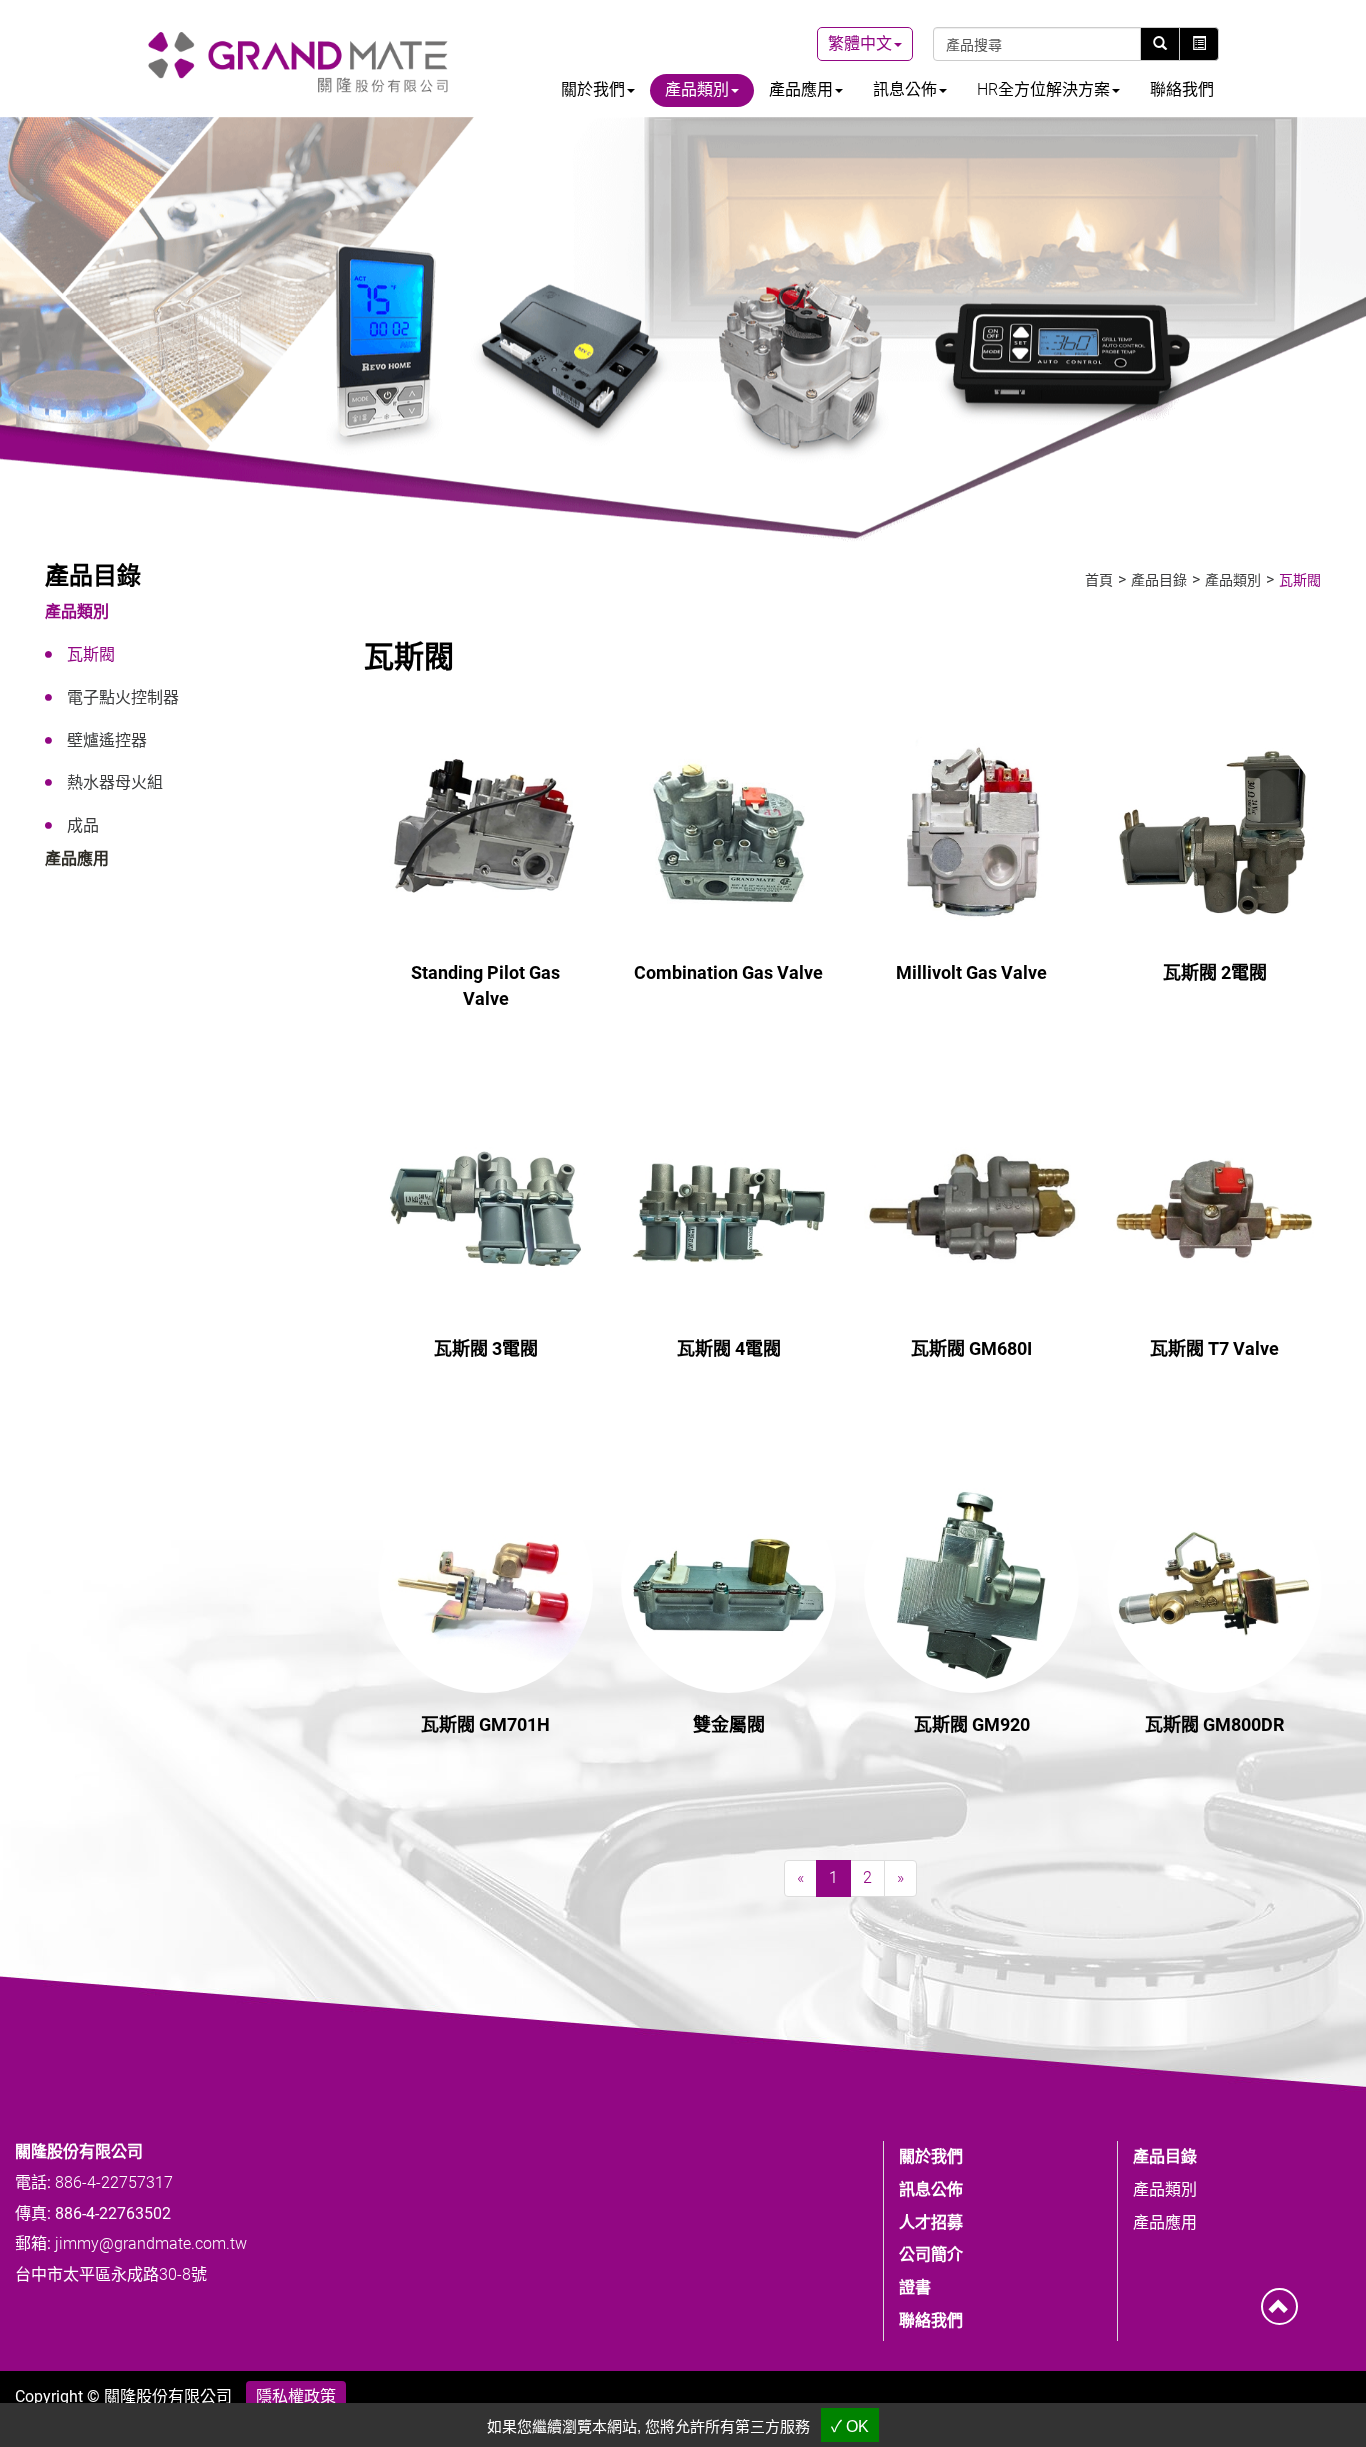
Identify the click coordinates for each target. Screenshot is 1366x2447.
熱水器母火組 (115, 782)
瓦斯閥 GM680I (971, 1348)
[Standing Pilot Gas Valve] (486, 833)
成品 (83, 825)
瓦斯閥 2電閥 (1215, 972)
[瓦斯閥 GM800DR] (1215, 1585)
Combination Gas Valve (728, 972)
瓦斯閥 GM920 (972, 1724)
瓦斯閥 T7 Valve (1214, 1348)
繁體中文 (860, 43)
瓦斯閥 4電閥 (729, 1348)
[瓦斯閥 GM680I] (972, 1209)
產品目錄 (1159, 580)
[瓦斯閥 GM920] (972, 1585)
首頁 (1099, 580)
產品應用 (77, 858)
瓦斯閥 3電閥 (486, 1348)
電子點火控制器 (123, 697)
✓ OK (850, 2426)
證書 (915, 2287)
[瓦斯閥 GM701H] (486, 1585)
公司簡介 (931, 2254)
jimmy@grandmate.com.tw (151, 2243)
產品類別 (77, 611)
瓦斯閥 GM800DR (1214, 1724)
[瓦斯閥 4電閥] (729, 1209)
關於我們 (931, 2156)
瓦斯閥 (91, 654)
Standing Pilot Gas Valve (485, 985)
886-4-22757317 (114, 2182)
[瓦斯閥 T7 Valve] (1215, 1209)
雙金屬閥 (729, 1724)
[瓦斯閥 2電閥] (1215, 833)
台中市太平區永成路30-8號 (111, 2274)
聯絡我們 (1182, 89)
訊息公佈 (931, 2189)
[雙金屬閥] (729, 1585)
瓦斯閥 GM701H (485, 1724)
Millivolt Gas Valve (971, 972)
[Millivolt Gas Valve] (972, 833)
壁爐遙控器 (107, 740)
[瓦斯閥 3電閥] (486, 1209)
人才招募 (931, 2222)
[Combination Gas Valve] (729, 833)
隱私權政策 (296, 2396)
